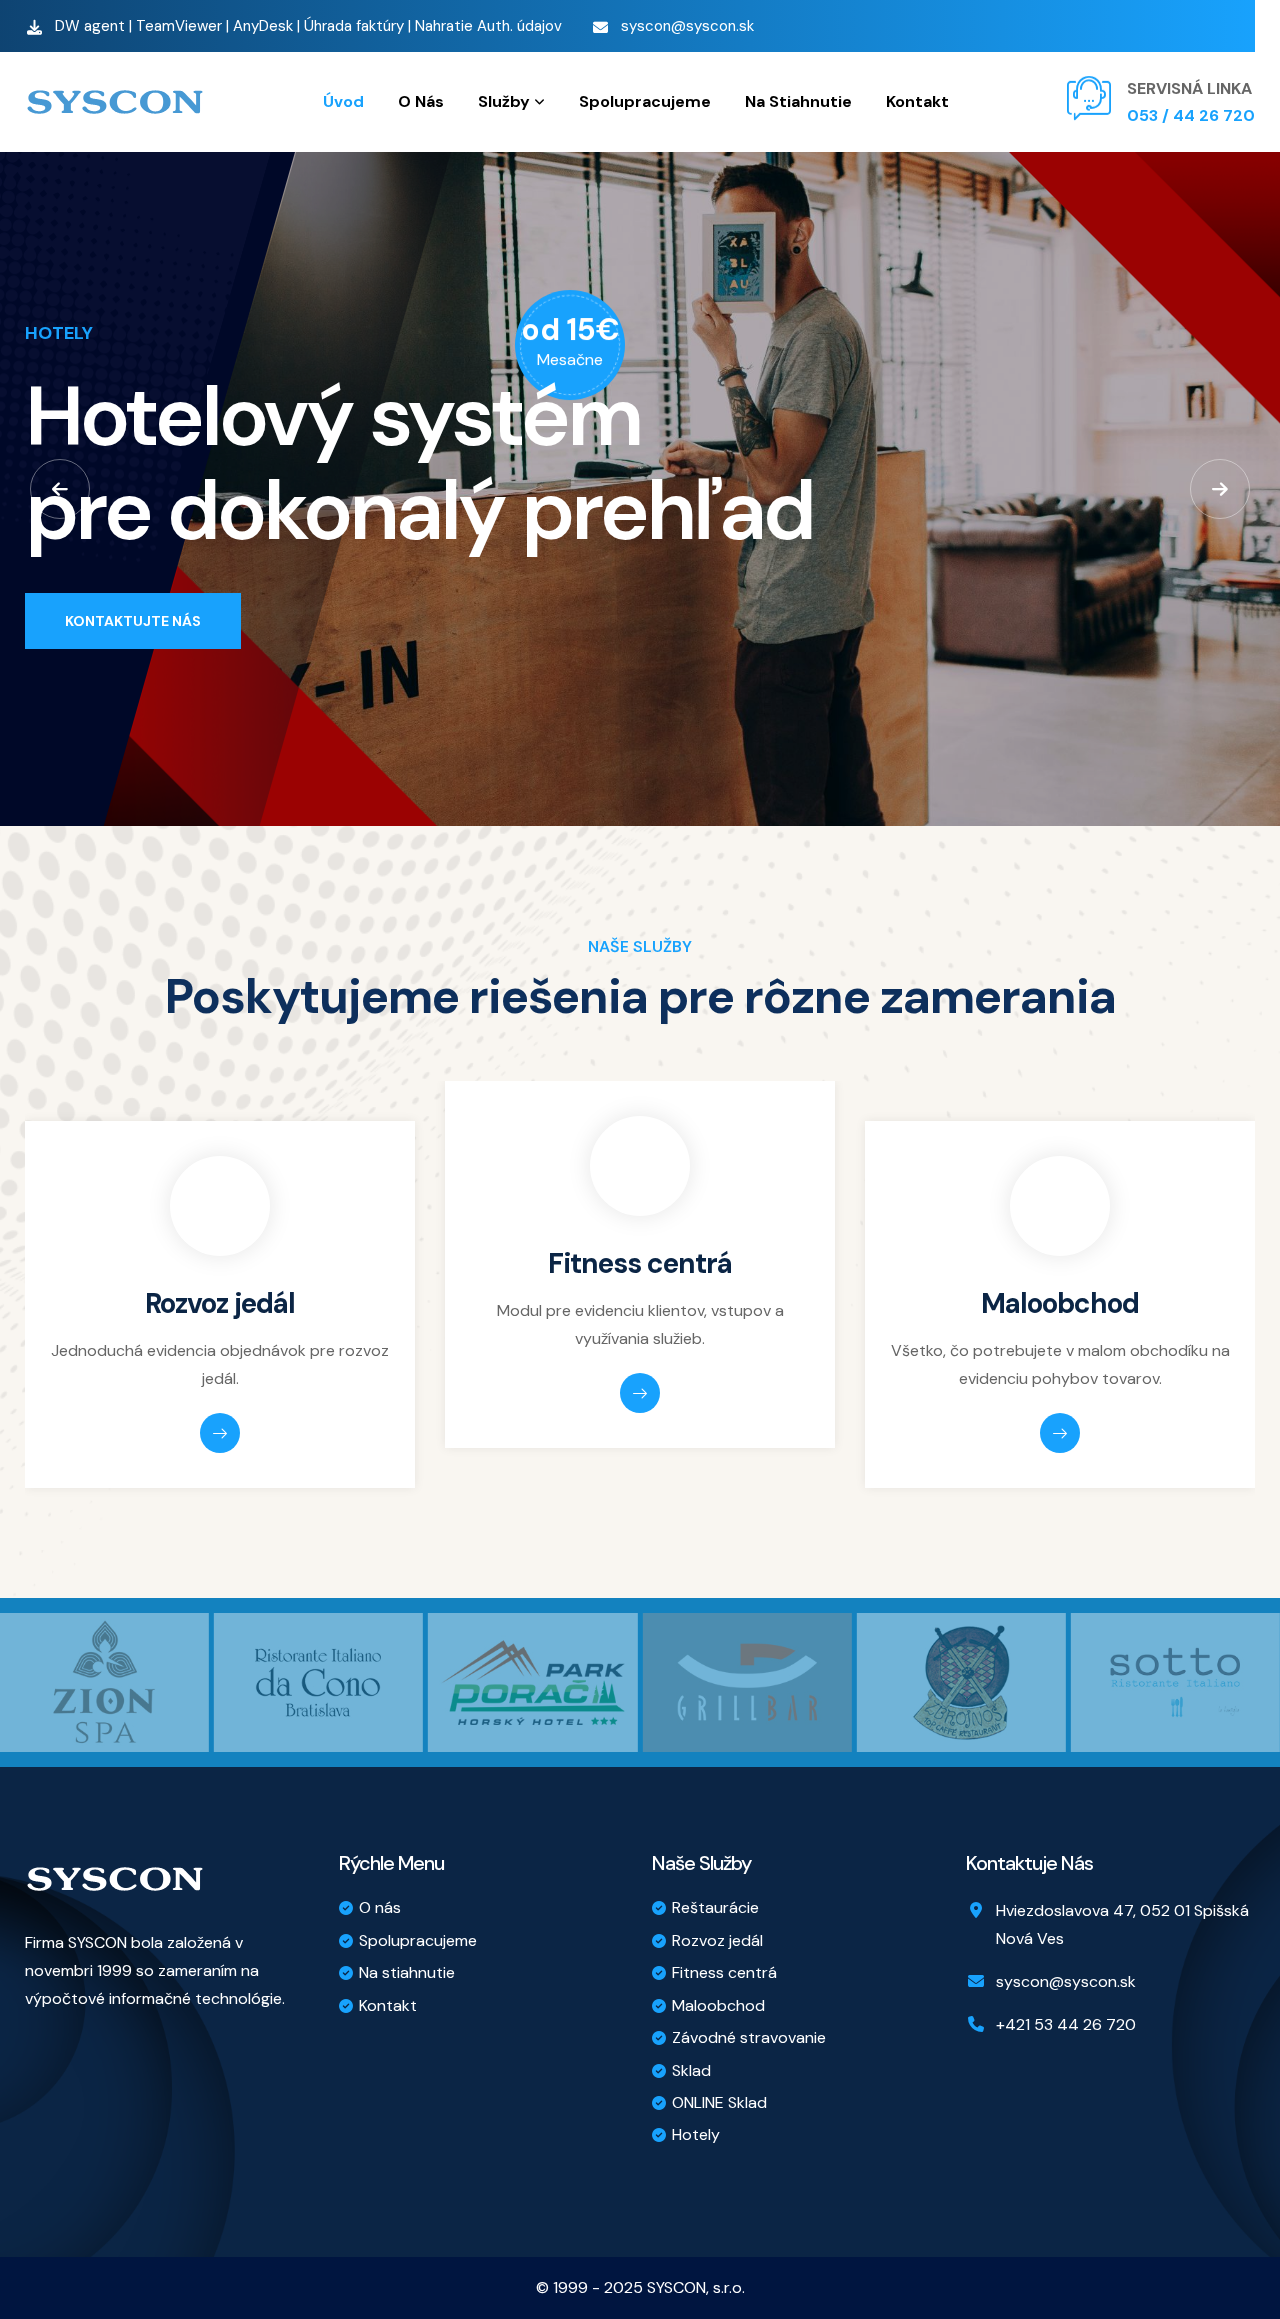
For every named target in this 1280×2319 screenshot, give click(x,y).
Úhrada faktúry (354, 26)
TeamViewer (179, 26)
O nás (380, 1907)
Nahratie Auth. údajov (488, 26)
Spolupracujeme (418, 1940)
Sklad (691, 2070)
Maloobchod (1060, 1303)
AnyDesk (263, 26)
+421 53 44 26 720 (1066, 2024)
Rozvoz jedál (220, 1303)
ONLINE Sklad (719, 2102)
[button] (60, 489)
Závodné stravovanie (749, 2037)
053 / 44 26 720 (1191, 115)
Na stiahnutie (407, 1972)
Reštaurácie (715, 1907)
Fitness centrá (640, 1263)
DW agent (90, 26)
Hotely (696, 2134)
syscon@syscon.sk (687, 26)
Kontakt (388, 2005)
